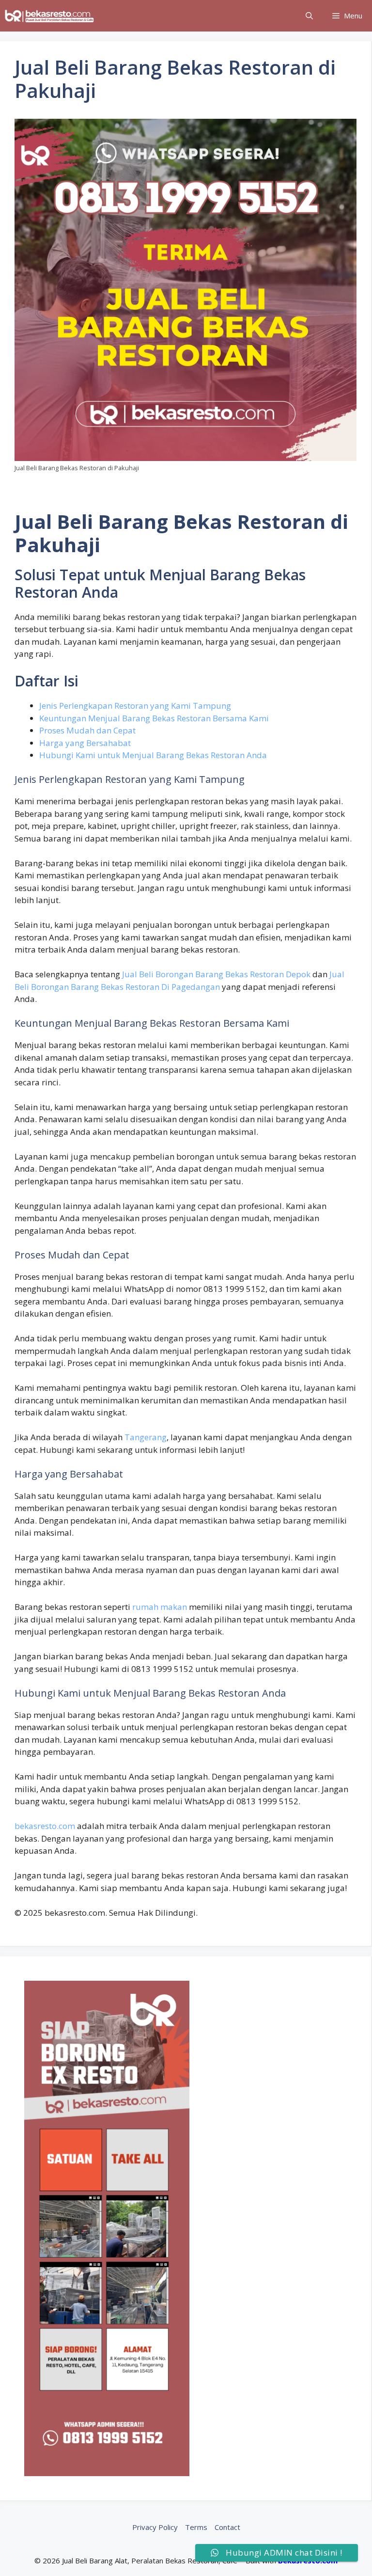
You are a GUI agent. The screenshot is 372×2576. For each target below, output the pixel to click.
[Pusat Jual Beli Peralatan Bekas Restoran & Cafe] (50, 16)
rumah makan (160, 1607)
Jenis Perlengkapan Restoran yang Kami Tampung (135, 706)
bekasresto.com (45, 1826)
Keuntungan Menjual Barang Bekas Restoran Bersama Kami (154, 718)
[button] (309, 16)
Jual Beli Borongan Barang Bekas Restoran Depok (216, 974)
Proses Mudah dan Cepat (87, 730)
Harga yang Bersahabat (85, 743)
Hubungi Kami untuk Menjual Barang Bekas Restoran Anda (153, 755)
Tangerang (146, 1437)
